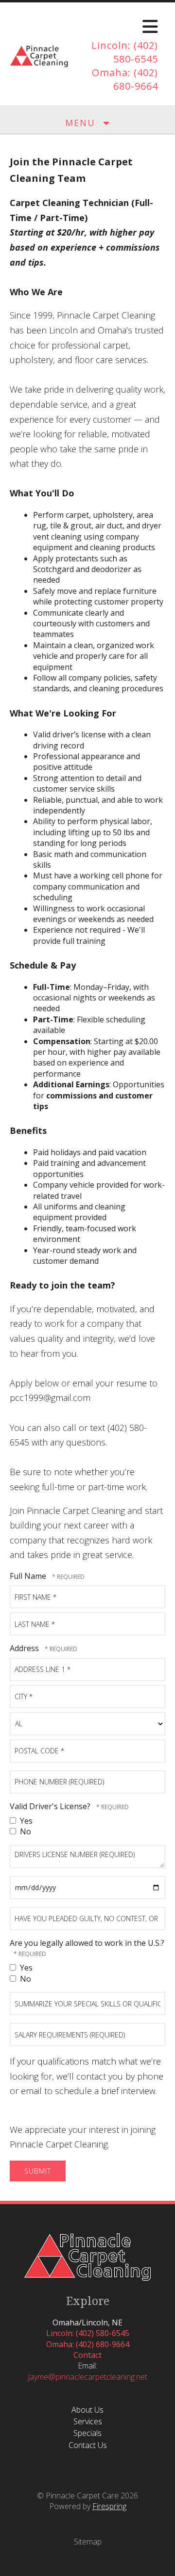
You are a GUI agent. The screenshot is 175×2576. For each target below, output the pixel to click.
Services (88, 2421)
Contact (87, 2355)
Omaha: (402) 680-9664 (125, 79)
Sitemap (88, 2542)
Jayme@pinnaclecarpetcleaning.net (87, 2377)
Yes (25, 1821)
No (25, 1831)
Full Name (29, 1576)
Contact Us (88, 2445)
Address (25, 1648)
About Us (87, 2410)
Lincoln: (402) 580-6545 (125, 52)
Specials (87, 2433)
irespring (112, 2506)
